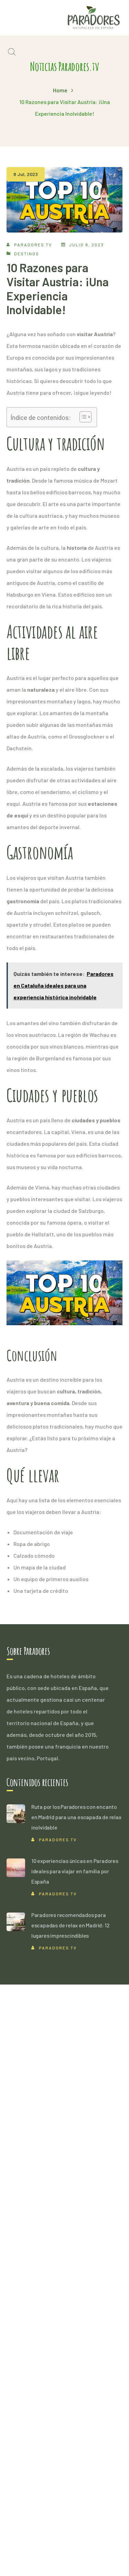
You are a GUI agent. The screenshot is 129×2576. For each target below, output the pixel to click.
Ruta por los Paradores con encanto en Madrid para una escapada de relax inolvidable (76, 1817)
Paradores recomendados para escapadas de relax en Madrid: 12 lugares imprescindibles (71, 1925)
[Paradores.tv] (94, 17)
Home (60, 90)
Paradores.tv (33, 245)
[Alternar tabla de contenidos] (82, 417)
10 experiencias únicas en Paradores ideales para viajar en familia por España (75, 1871)
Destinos (27, 254)
